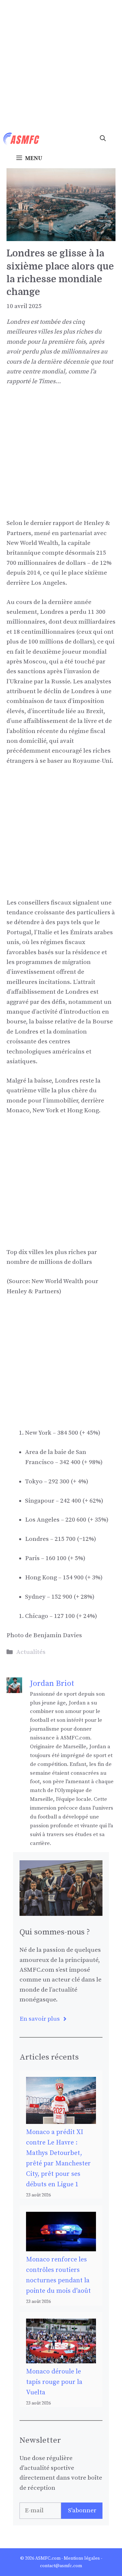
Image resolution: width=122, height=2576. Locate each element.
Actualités (31, 1652)
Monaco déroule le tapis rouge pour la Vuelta (54, 2382)
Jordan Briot (52, 1684)
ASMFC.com (48, 2558)
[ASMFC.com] (21, 139)
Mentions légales (82, 2558)
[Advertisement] (61, 65)
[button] (103, 139)
